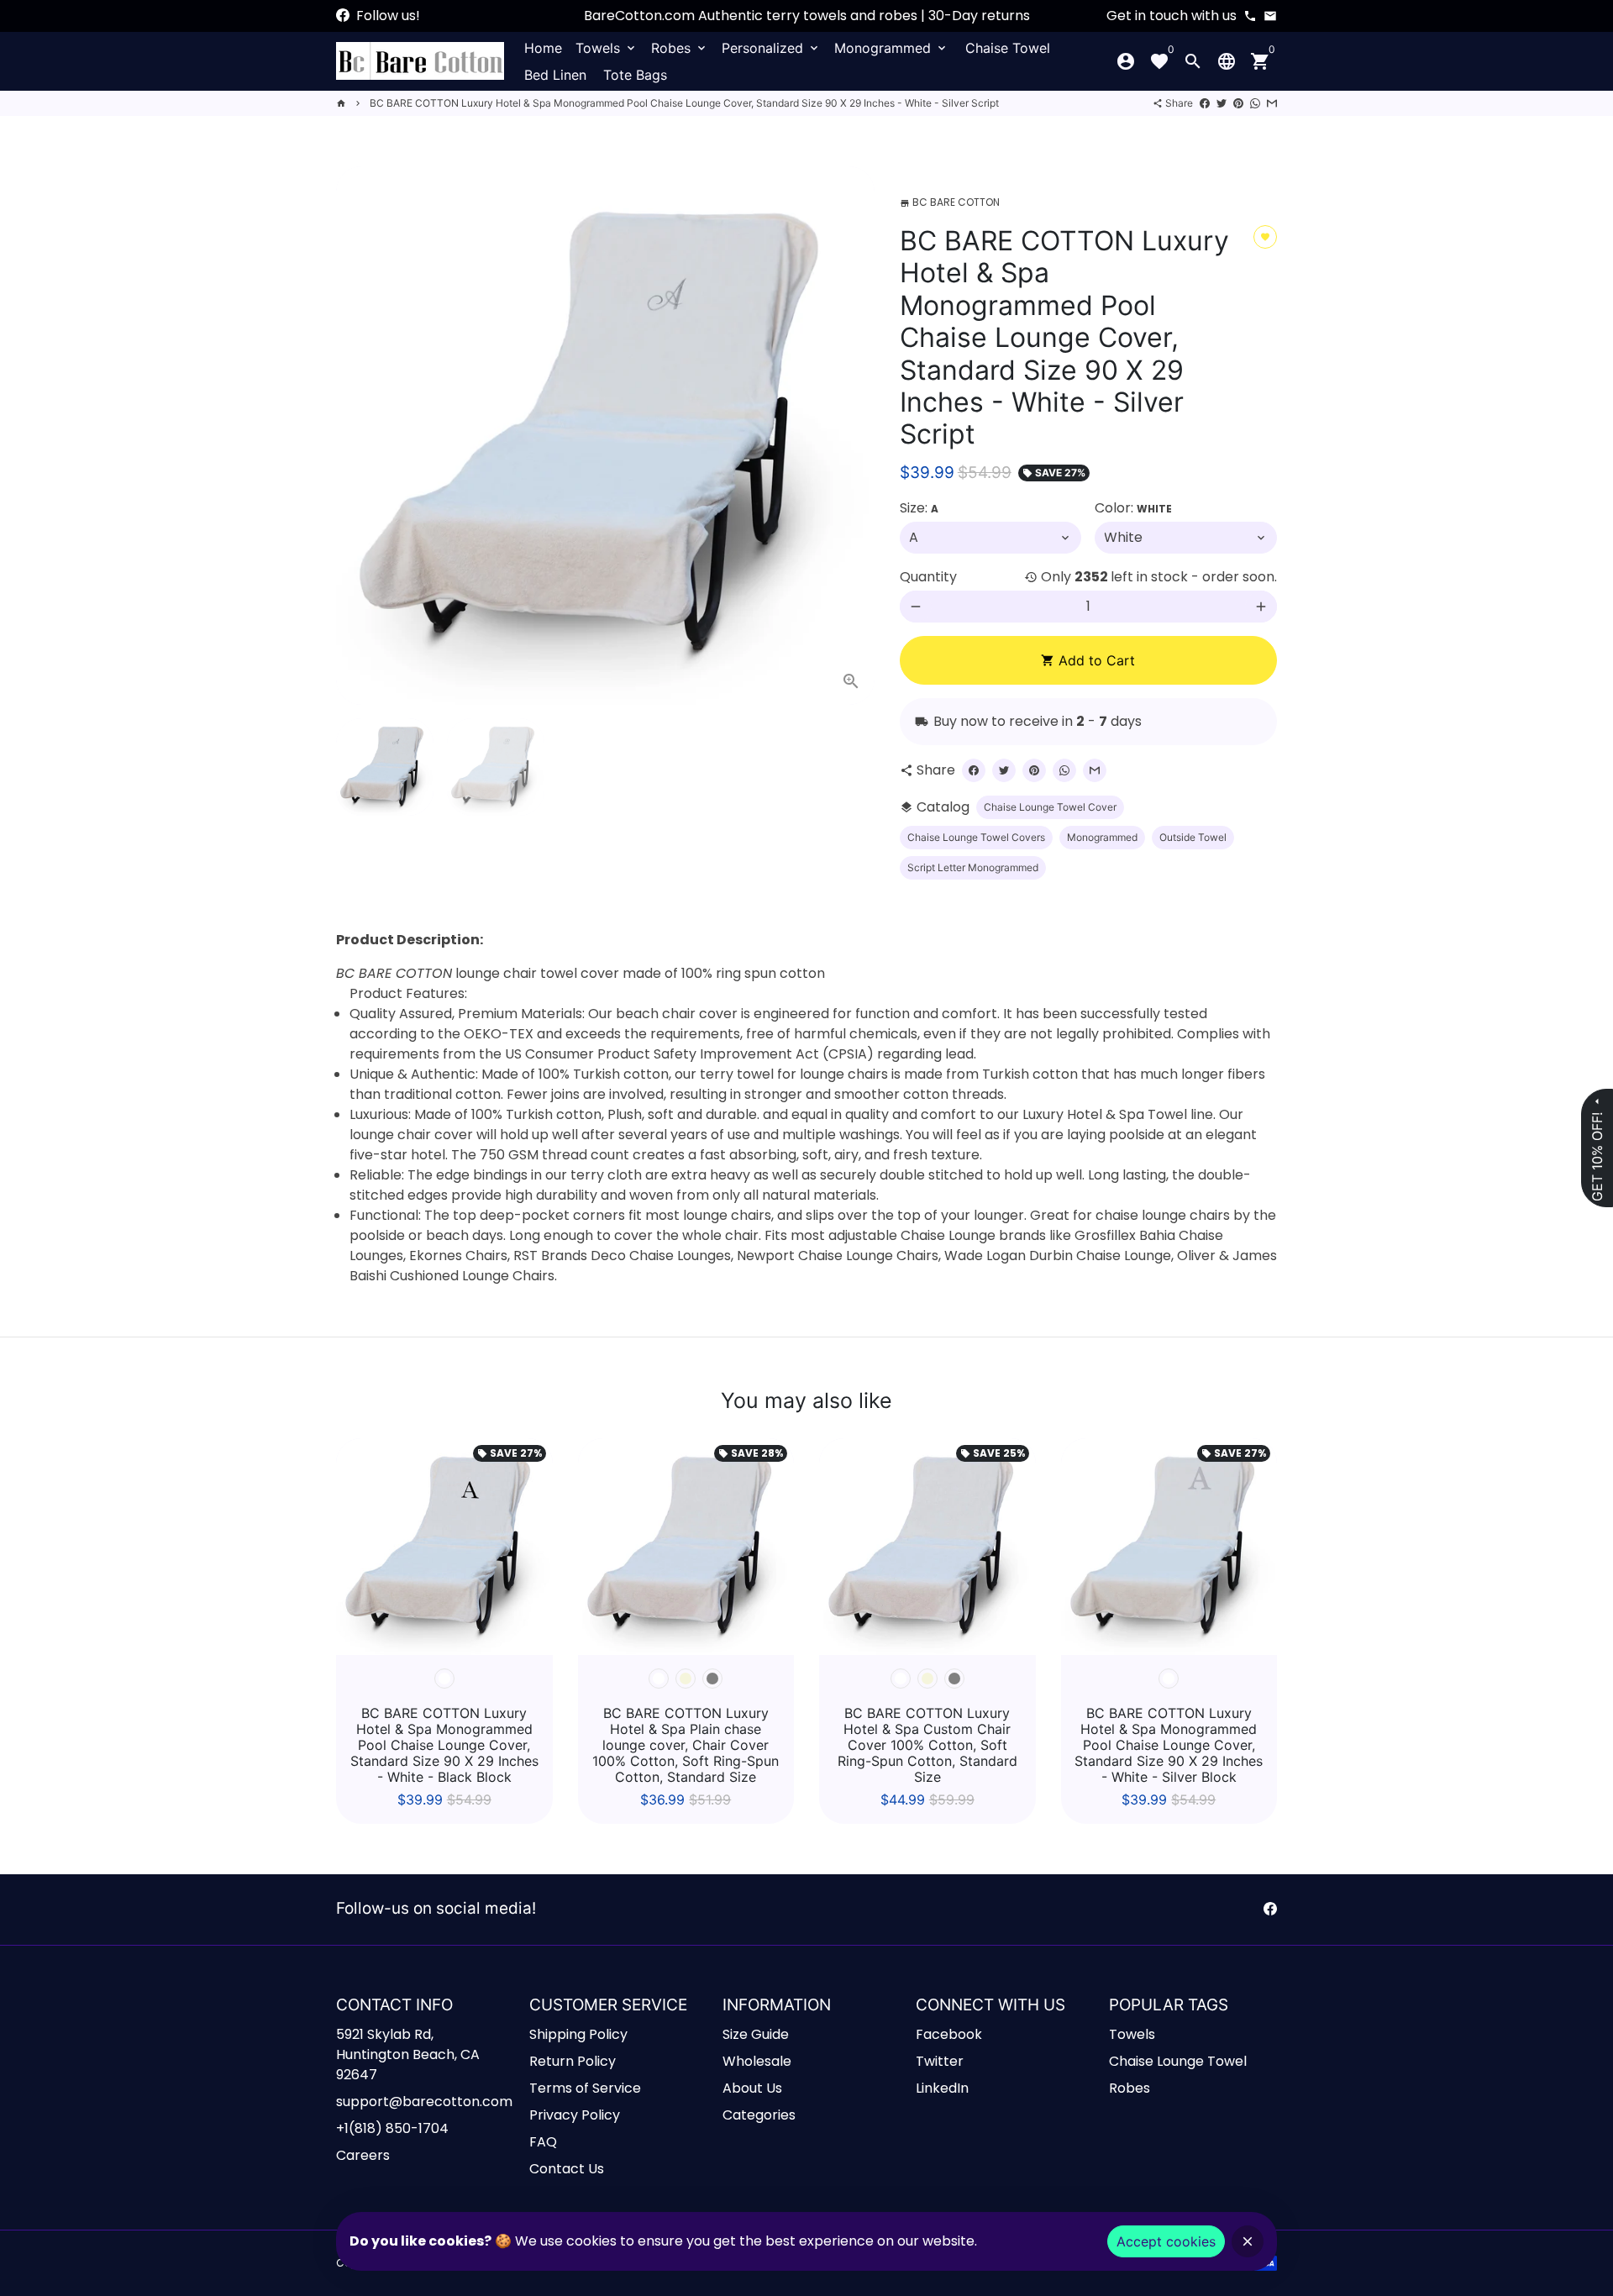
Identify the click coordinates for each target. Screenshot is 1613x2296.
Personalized (771, 48)
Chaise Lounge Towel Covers (976, 837)
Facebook (949, 2034)
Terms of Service (585, 2088)
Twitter (940, 2061)
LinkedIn (942, 2088)
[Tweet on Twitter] (1222, 103)
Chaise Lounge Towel (1178, 2061)
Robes (680, 48)
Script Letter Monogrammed (973, 867)
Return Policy (573, 2061)
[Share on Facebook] (1205, 103)
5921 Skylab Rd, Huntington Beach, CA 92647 (408, 2054)
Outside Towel (1193, 837)
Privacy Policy (575, 2115)
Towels (607, 48)
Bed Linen (555, 75)
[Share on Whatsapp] (1255, 103)
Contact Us (567, 2169)
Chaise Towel (1008, 48)
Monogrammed (891, 48)
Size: (919, 508)
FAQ (543, 2142)
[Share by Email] (1272, 103)
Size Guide (756, 2034)
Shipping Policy (578, 2034)
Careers (363, 2155)
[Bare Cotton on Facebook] (343, 16)
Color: (1133, 508)
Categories (759, 2115)
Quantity (928, 577)
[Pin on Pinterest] (1238, 103)
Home (543, 48)
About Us (752, 2088)
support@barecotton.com (424, 2102)
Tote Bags (635, 75)
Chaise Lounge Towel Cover (1050, 807)
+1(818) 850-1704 (392, 2128)
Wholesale (757, 2061)
